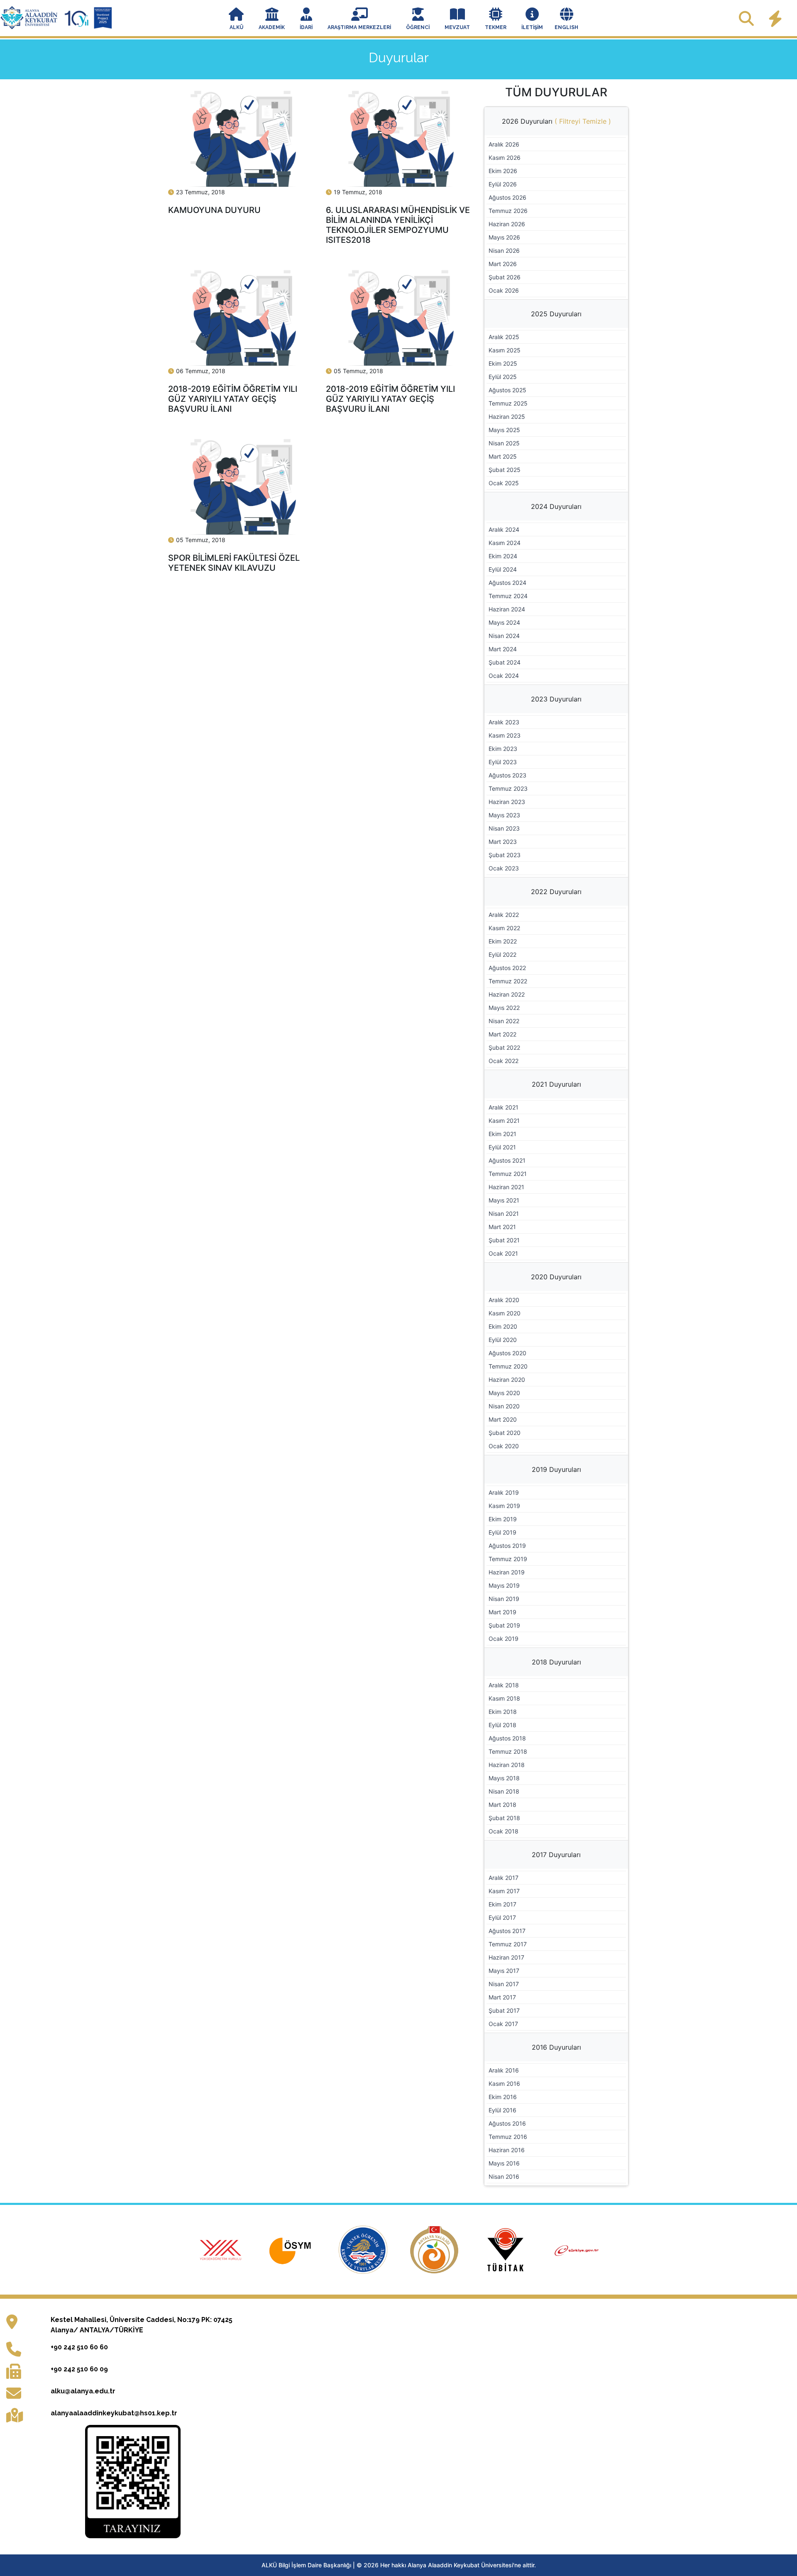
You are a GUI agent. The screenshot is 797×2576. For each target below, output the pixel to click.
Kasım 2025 (505, 350)
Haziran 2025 (507, 417)
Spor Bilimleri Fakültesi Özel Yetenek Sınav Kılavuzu (234, 563)
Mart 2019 (502, 1612)
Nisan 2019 (504, 1599)
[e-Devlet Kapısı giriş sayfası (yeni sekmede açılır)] (577, 2249)
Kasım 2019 (504, 1506)
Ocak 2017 (503, 2024)
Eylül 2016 (502, 2110)
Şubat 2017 (504, 2010)
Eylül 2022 (502, 954)
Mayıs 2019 (504, 1585)
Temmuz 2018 (508, 1751)
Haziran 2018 (507, 1765)
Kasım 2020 (505, 1313)
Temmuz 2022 (508, 981)
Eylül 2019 (502, 1532)
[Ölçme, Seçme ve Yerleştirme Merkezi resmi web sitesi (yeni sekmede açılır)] (293, 2249)
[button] (236, 20)
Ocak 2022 (504, 1061)
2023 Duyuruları (556, 699)
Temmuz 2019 (508, 1559)
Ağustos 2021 (507, 1160)
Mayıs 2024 (504, 622)
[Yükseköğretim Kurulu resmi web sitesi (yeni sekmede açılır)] (222, 2249)
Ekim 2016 (503, 2097)
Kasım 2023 (505, 735)
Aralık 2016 (504, 2070)
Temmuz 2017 (508, 1944)
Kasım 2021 (504, 1121)
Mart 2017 (502, 1997)
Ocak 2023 (504, 868)
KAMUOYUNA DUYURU (214, 210)
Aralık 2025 (504, 337)
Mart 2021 (502, 1227)
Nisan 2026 (504, 251)
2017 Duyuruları (556, 1855)
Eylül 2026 (503, 184)
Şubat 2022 (504, 1047)
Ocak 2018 (504, 1831)
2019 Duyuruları (556, 1469)
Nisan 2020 (504, 1406)
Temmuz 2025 (508, 403)
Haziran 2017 (506, 1957)
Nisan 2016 (504, 2176)
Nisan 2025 (504, 443)
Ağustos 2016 (507, 2123)
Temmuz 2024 (508, 596)
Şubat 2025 (505, 470)
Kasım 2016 (504, 2084)
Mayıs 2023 (504, 815)
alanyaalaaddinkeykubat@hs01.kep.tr (114, 2413)
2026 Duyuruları (556, 121)
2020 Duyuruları (556, 1277)
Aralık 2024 (504, 529)
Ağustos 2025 (507, 390)
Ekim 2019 (503, 1519)
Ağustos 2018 (507, 1738)
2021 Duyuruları (556, 1084)
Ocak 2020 (504, 1446)
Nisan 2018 (504, 1791)
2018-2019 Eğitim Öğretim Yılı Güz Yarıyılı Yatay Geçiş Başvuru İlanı (233, 399)
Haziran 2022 (507, 994)
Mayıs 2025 (504, 430)
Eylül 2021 (502, 1147)
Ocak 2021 (503, 1253)
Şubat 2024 (505, 662)
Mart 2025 (503, 456)
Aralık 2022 (504, 915)
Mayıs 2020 (504, 1393)
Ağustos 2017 (507, 1931)
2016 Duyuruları (556, 2047)
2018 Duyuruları (556, 1662)
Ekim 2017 (502, 1904)
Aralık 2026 (504, 144)
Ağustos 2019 (507, 1546)
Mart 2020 (503, 1419)
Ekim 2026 (503, 171)
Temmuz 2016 (508, 2137)
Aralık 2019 (504, 1492)
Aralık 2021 (504, 1107)
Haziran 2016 (507, 2150)
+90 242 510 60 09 (79, 2369)
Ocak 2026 (504, 290)
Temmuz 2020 (508, 1366)
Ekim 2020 (503, 1326)
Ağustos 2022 (507, 968)
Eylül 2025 (503, 377)
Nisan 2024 (504, 636)
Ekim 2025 (503, 363)
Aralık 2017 (504, 1878)
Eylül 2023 (503, 762)
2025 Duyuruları (556, 314)
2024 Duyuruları (556, 506)
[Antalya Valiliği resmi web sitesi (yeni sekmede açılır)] (435, 2249)
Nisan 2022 (504, 1021)
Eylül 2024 (503, 569)
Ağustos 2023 (507, 775)
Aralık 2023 (504, 722)
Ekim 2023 (503, 749)
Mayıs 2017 (504, 1971)
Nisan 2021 (504, 1213)
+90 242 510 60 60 (79, 2347)
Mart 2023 (503, 842)
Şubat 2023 (505, 855)
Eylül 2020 (503, 1340)
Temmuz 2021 (508, 1174)
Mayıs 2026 (504, 237)
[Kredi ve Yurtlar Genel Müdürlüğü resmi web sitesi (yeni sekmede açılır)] (364, 2249)
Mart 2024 (503, 649)
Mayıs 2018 (504, 1778)
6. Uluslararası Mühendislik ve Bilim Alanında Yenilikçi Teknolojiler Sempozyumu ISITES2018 (398, 225)
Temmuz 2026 (508, 211)
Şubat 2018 (504, 1818)
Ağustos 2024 (507, 583)
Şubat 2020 (505, 1433)
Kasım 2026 (505, 158)
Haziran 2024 (507, 609)
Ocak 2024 (504, 676)
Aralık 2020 (504, 1300)
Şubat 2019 (504, 1625)
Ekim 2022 (503, 941)
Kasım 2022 (504, 928)
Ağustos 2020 (507, 1353)
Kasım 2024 (505, 543)
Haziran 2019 (507, 1572)
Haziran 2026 (507, 224)
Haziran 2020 (507, 1380)
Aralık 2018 (504, 1685)
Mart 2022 (502, 1034)
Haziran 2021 (506, 1187)
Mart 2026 (503, 264)
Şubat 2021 (504, 1240)
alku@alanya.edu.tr (83, 2391)
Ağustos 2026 (507, 197)
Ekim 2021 (502, 1134)
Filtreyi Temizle (583, 121)
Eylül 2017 (502, 1917)
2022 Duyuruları (556, 892)
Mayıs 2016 (504, 2163)
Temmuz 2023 (508, 788)
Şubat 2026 (505, 277)
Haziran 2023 (507, 802)
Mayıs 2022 (504, 1008)
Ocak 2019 (504, 1639)
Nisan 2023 (504, 828)
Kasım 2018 (504, 1698)
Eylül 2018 (502, 1725)
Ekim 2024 (503, 556)
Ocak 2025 (504, 483)
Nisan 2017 (504, 1984)
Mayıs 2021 (504, 1200)
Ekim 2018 (503, 1712)
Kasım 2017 (504, 1891)
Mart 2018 (502, 1805)
